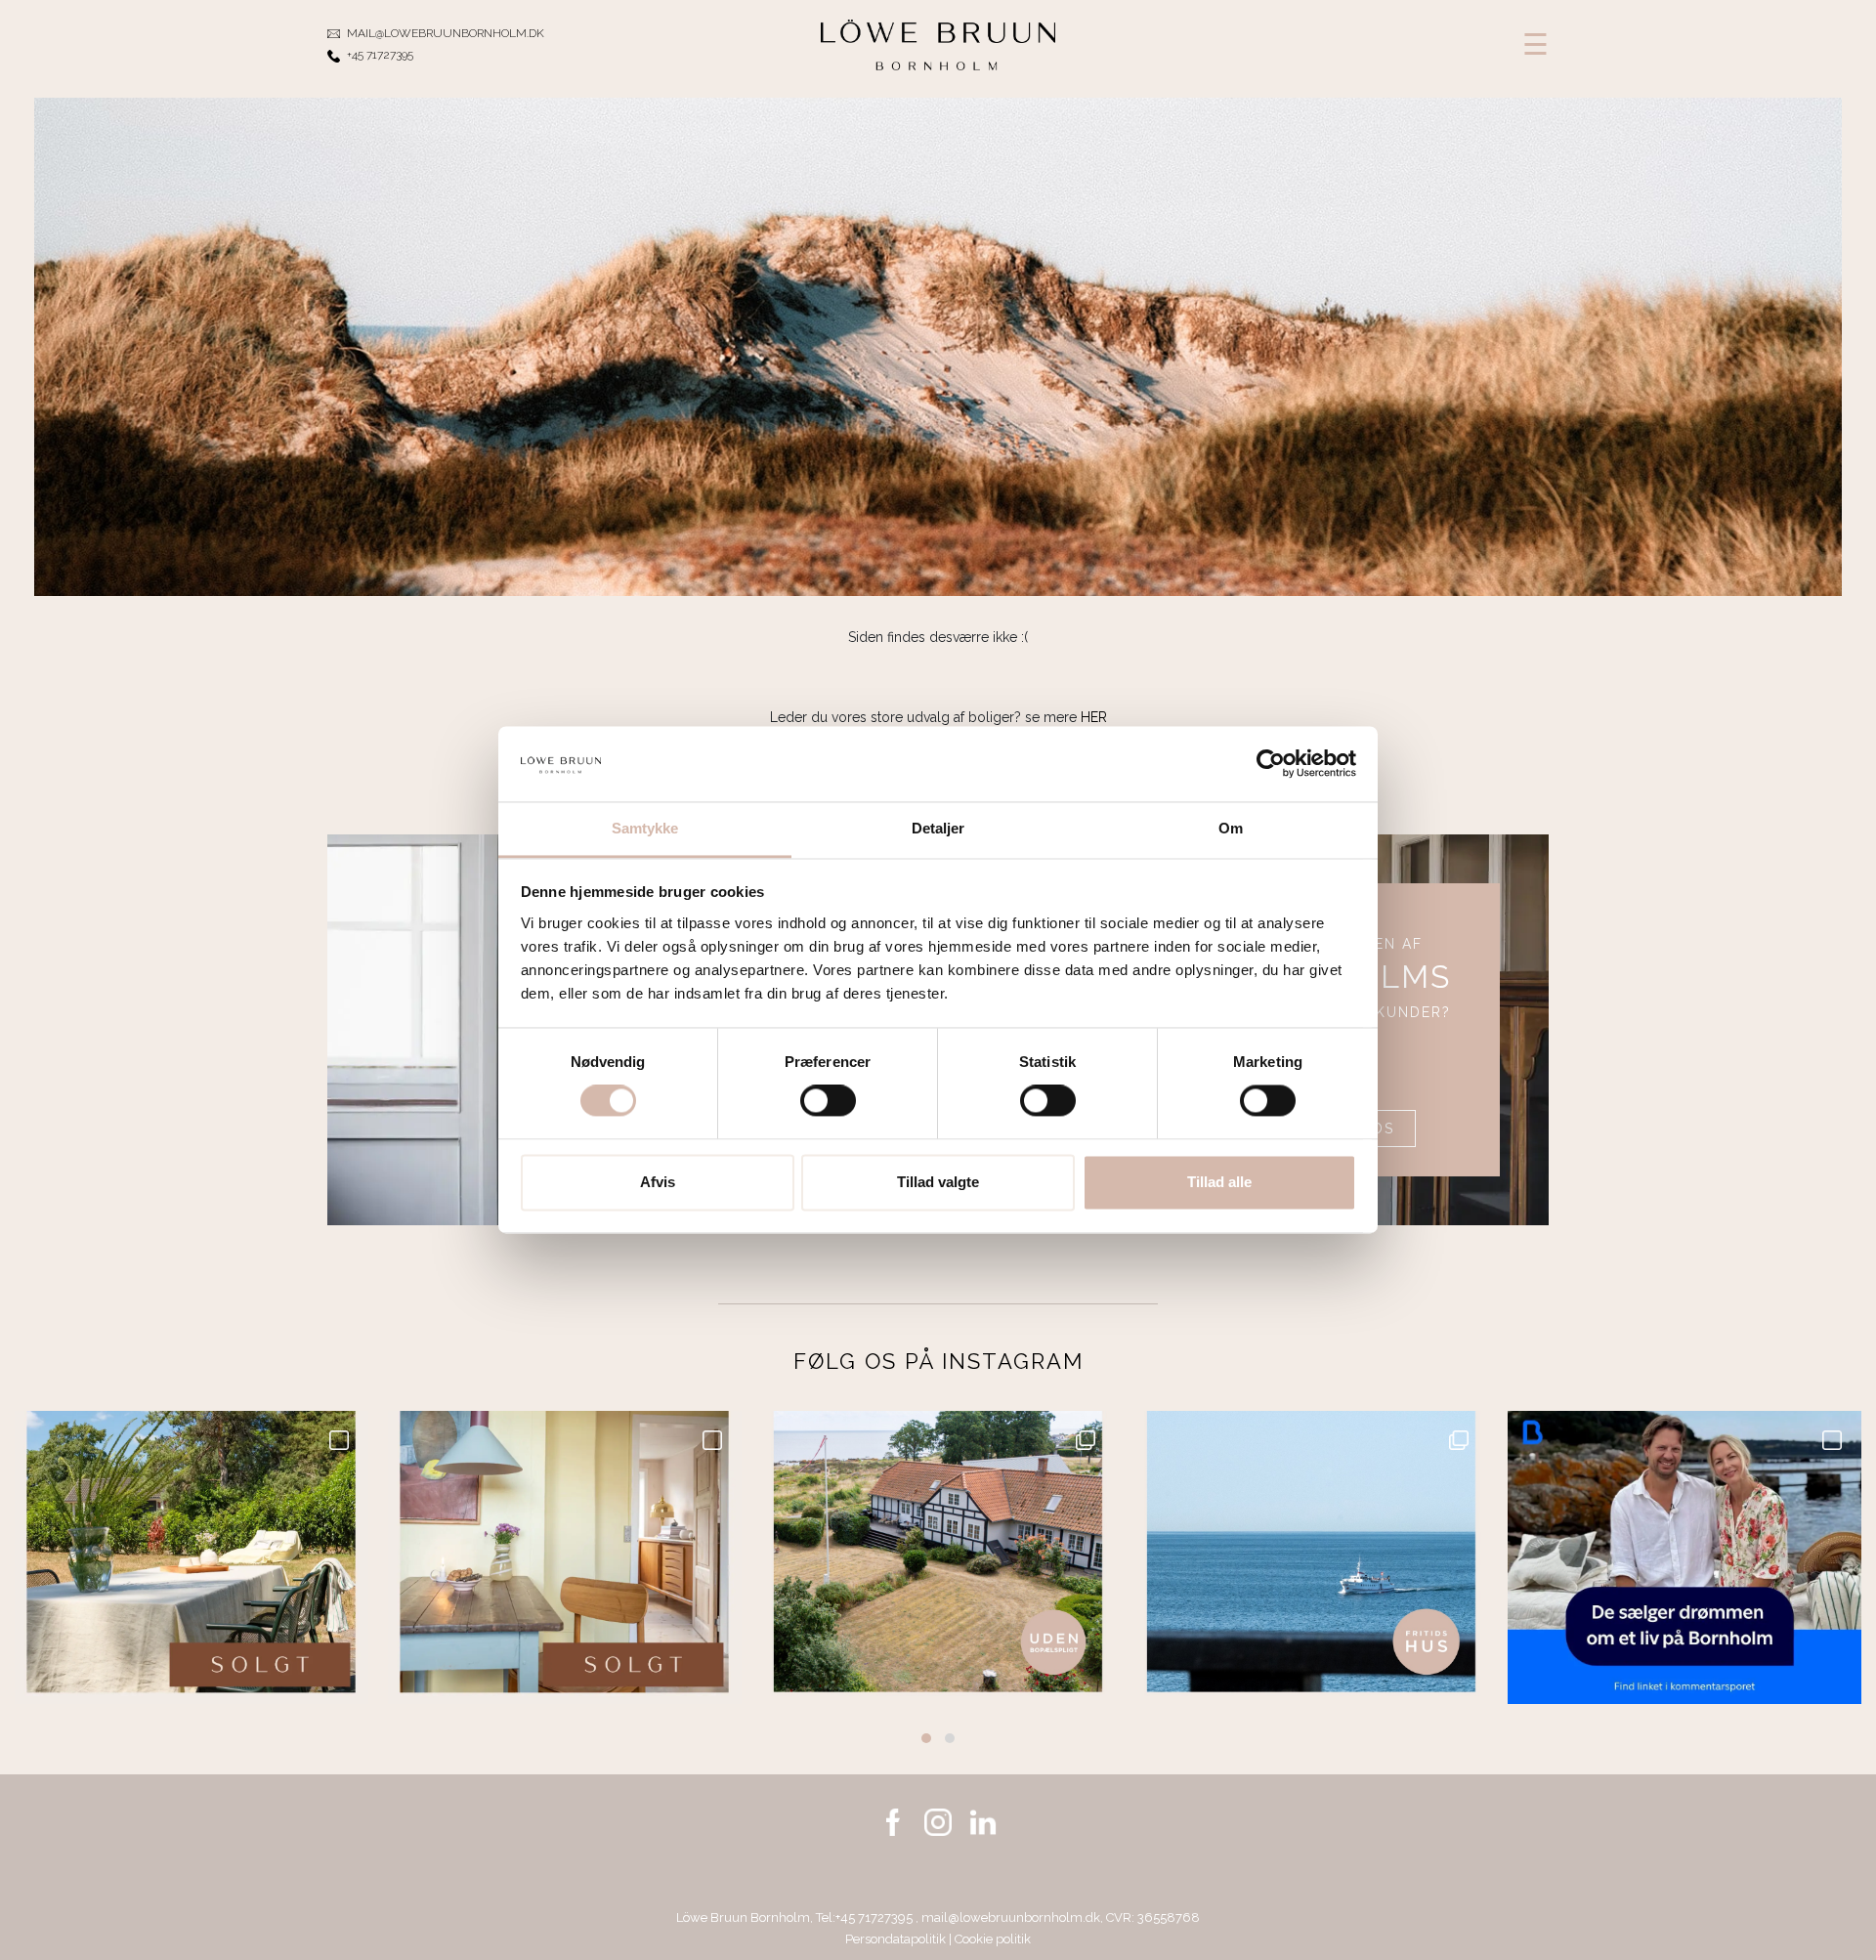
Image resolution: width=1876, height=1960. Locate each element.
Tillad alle (1219, 1182)
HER (1094, 717)
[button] (926, 1738)
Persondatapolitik (895, 1939)
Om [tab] (1231, 828)
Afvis (658, 1182)
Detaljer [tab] (938, 828)
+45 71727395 (875, 1917)
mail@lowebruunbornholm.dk (1011, 1917)
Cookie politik (993, 1939)
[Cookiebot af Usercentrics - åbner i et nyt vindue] (1271, 764)
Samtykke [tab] (645, 828)
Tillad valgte (938, 1182)
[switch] (828, 1101)
